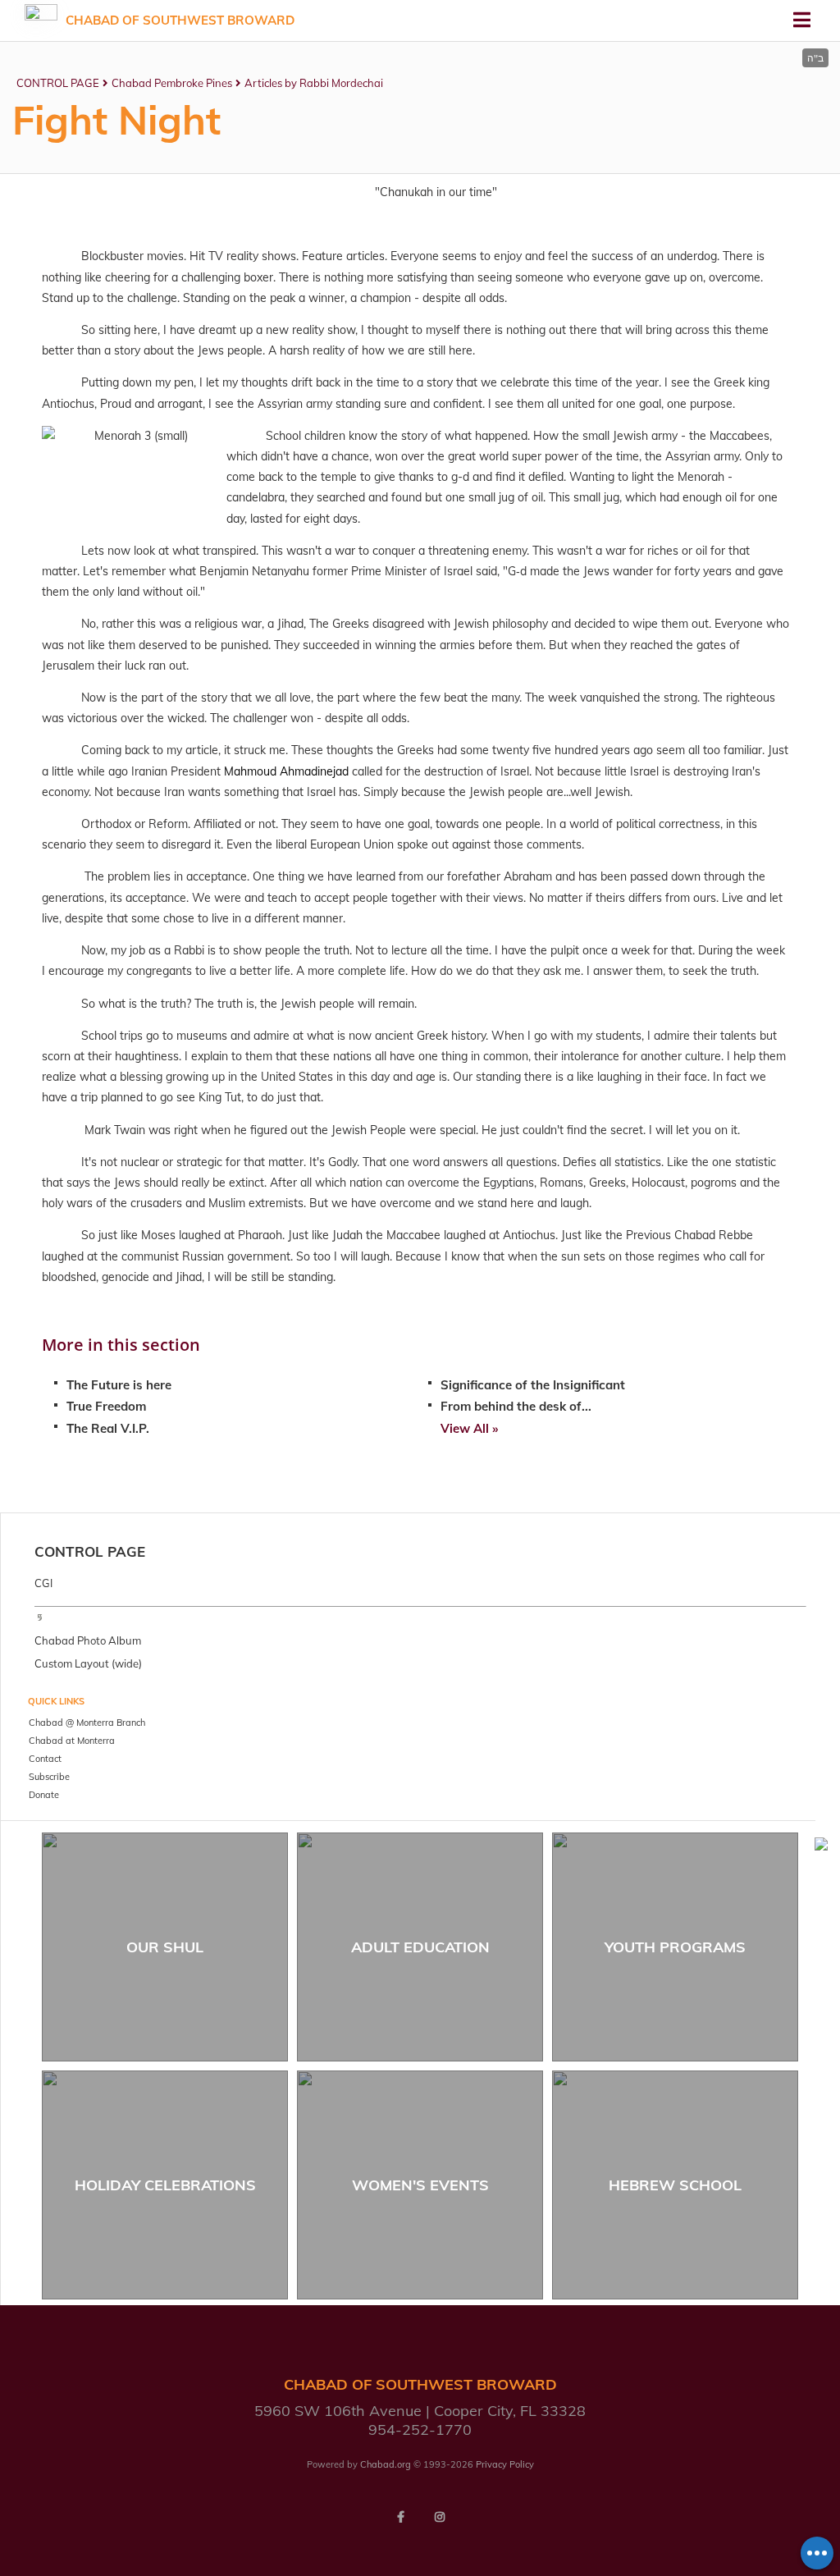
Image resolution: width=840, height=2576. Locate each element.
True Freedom (106, 1406)
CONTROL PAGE (58, 83)
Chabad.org (386, 2464)
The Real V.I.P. (108, 1428)
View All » (469, 1428)
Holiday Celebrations (165, 2185)
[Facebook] (400, 2517)
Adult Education (420, 1947)
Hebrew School (675, 2185)
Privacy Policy (505, 2464)
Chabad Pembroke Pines (172, 83)
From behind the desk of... (516, 1406)
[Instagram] (440, 2517)
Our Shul (165, 1947)
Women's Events (420, 2185)
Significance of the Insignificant (533, 1385)
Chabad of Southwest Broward (180, 20)
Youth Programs (675, 1947)
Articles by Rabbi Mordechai (314, 83)
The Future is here (119, 1385)
